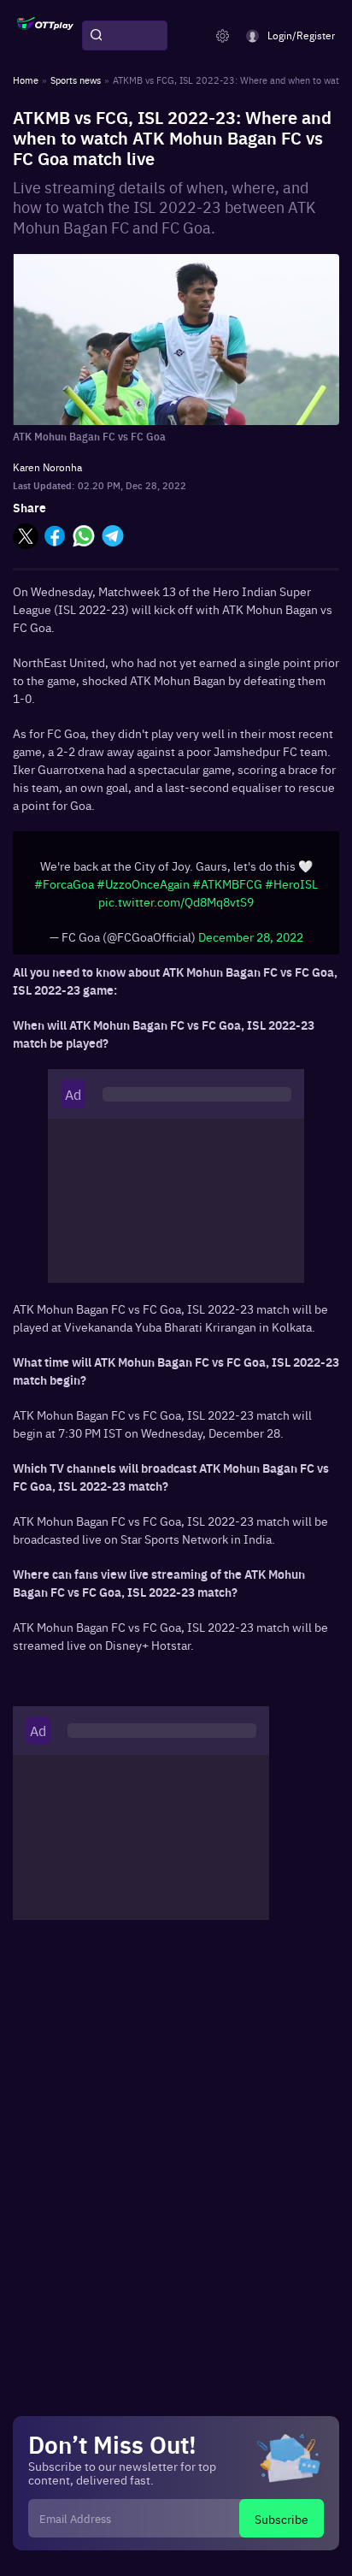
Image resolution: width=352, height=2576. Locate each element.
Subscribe (282, 2519)
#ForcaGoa (64, 883)
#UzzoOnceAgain (143, 883)
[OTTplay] (45, 36)
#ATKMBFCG (227, 883)
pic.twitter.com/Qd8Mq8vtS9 (176, 901)
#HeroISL (291, 883)
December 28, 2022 (251, 936)
